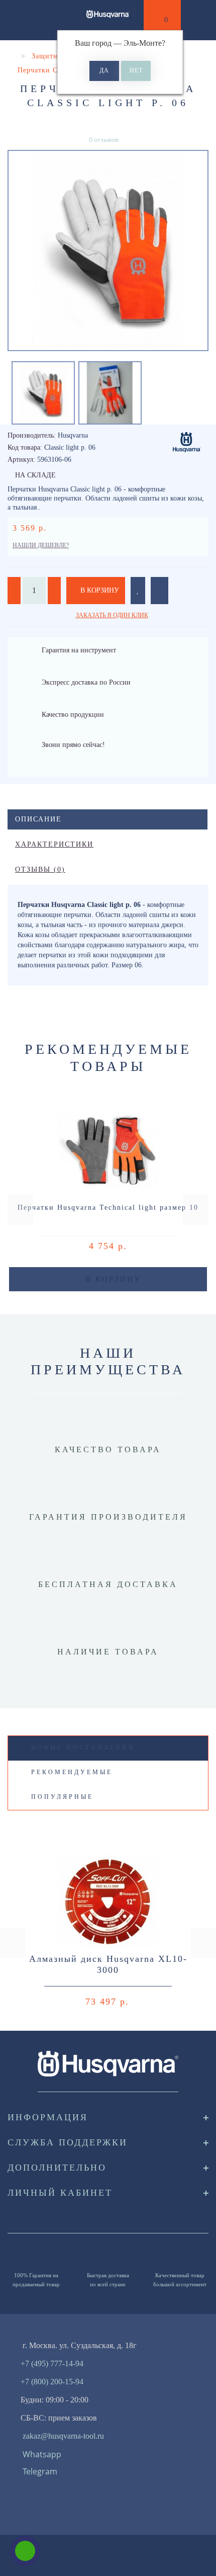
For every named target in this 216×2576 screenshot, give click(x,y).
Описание (38, 819)
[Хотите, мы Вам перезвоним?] (25, 2551)
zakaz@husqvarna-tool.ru (63, 2436)
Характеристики (54, 844)
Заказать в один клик (112, 615)
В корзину (99, 590)
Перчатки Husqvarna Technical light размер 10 (108, 1208)
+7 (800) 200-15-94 (52, 2382)
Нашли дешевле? (41, 545)
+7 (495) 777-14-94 (52, 2363)
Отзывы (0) (40, 869)
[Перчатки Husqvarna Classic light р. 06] (108, 251)
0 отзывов (104, 140)
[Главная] (11, 56)
